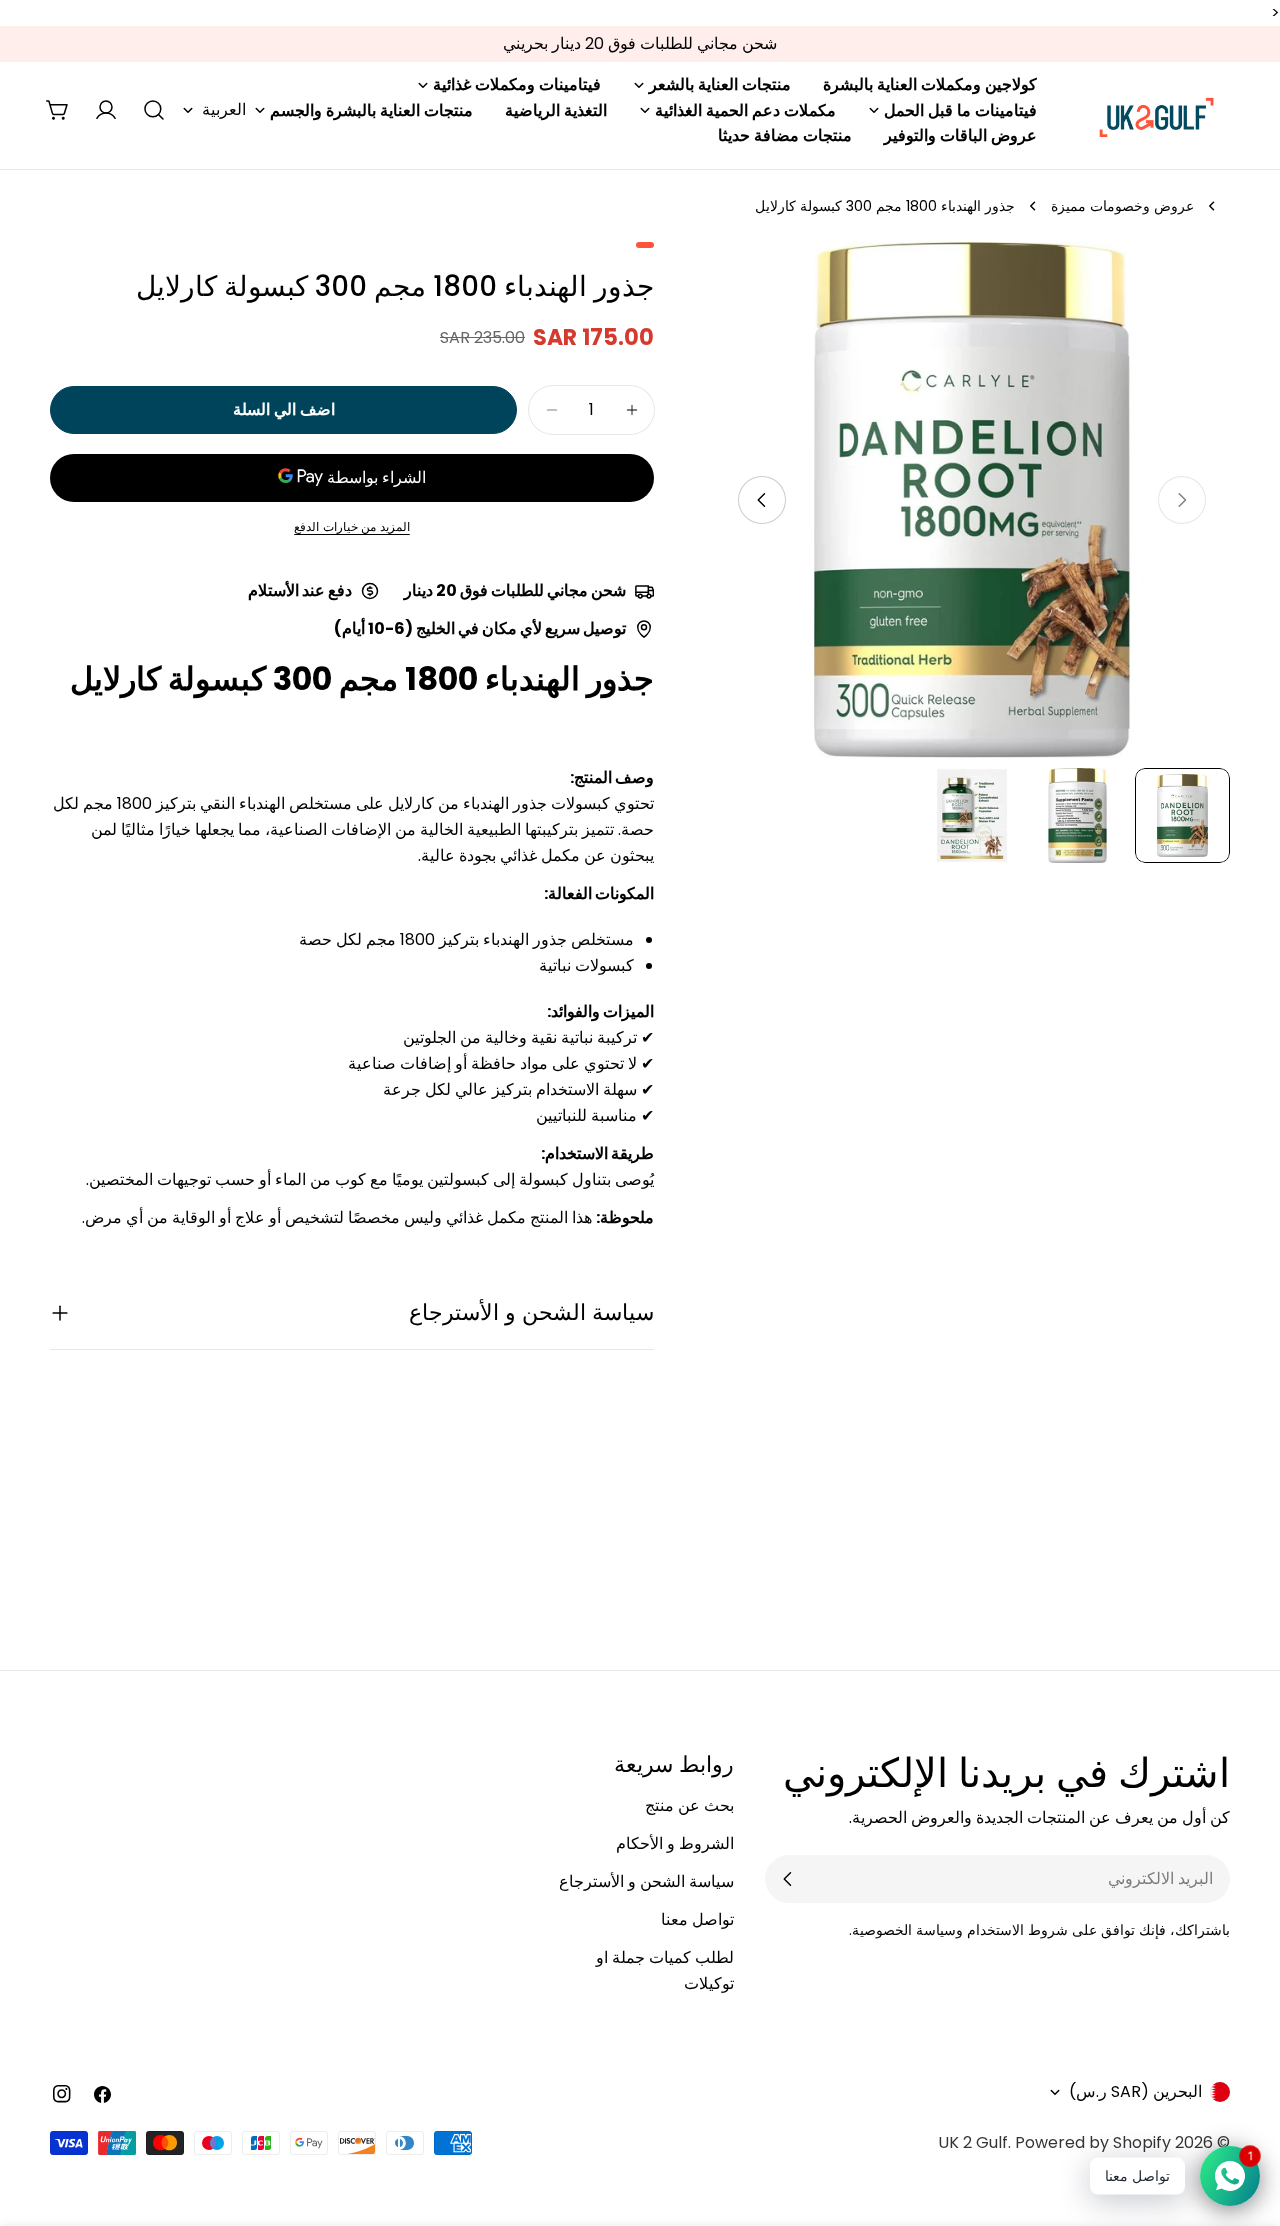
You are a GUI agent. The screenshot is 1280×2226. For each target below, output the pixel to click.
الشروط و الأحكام (675, 1843)
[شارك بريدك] (788, 1879)
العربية (224, 109)
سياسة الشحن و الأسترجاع (646, 1881)
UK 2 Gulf (973, 2142)
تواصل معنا (697, 1919)
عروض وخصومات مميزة (1122, 206)
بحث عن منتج (689, 1805)
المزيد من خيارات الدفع (352, 526)
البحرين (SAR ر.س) (1135, 2091)
